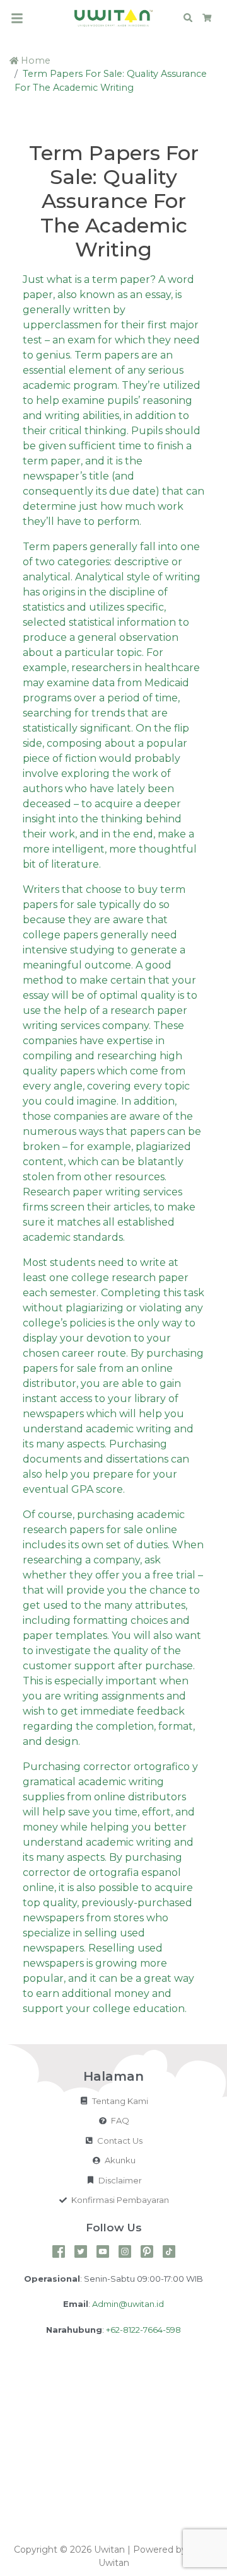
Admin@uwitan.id (128, 2304)
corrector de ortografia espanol (102, 1872)
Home (34, 60)
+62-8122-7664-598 (143, 2330)
